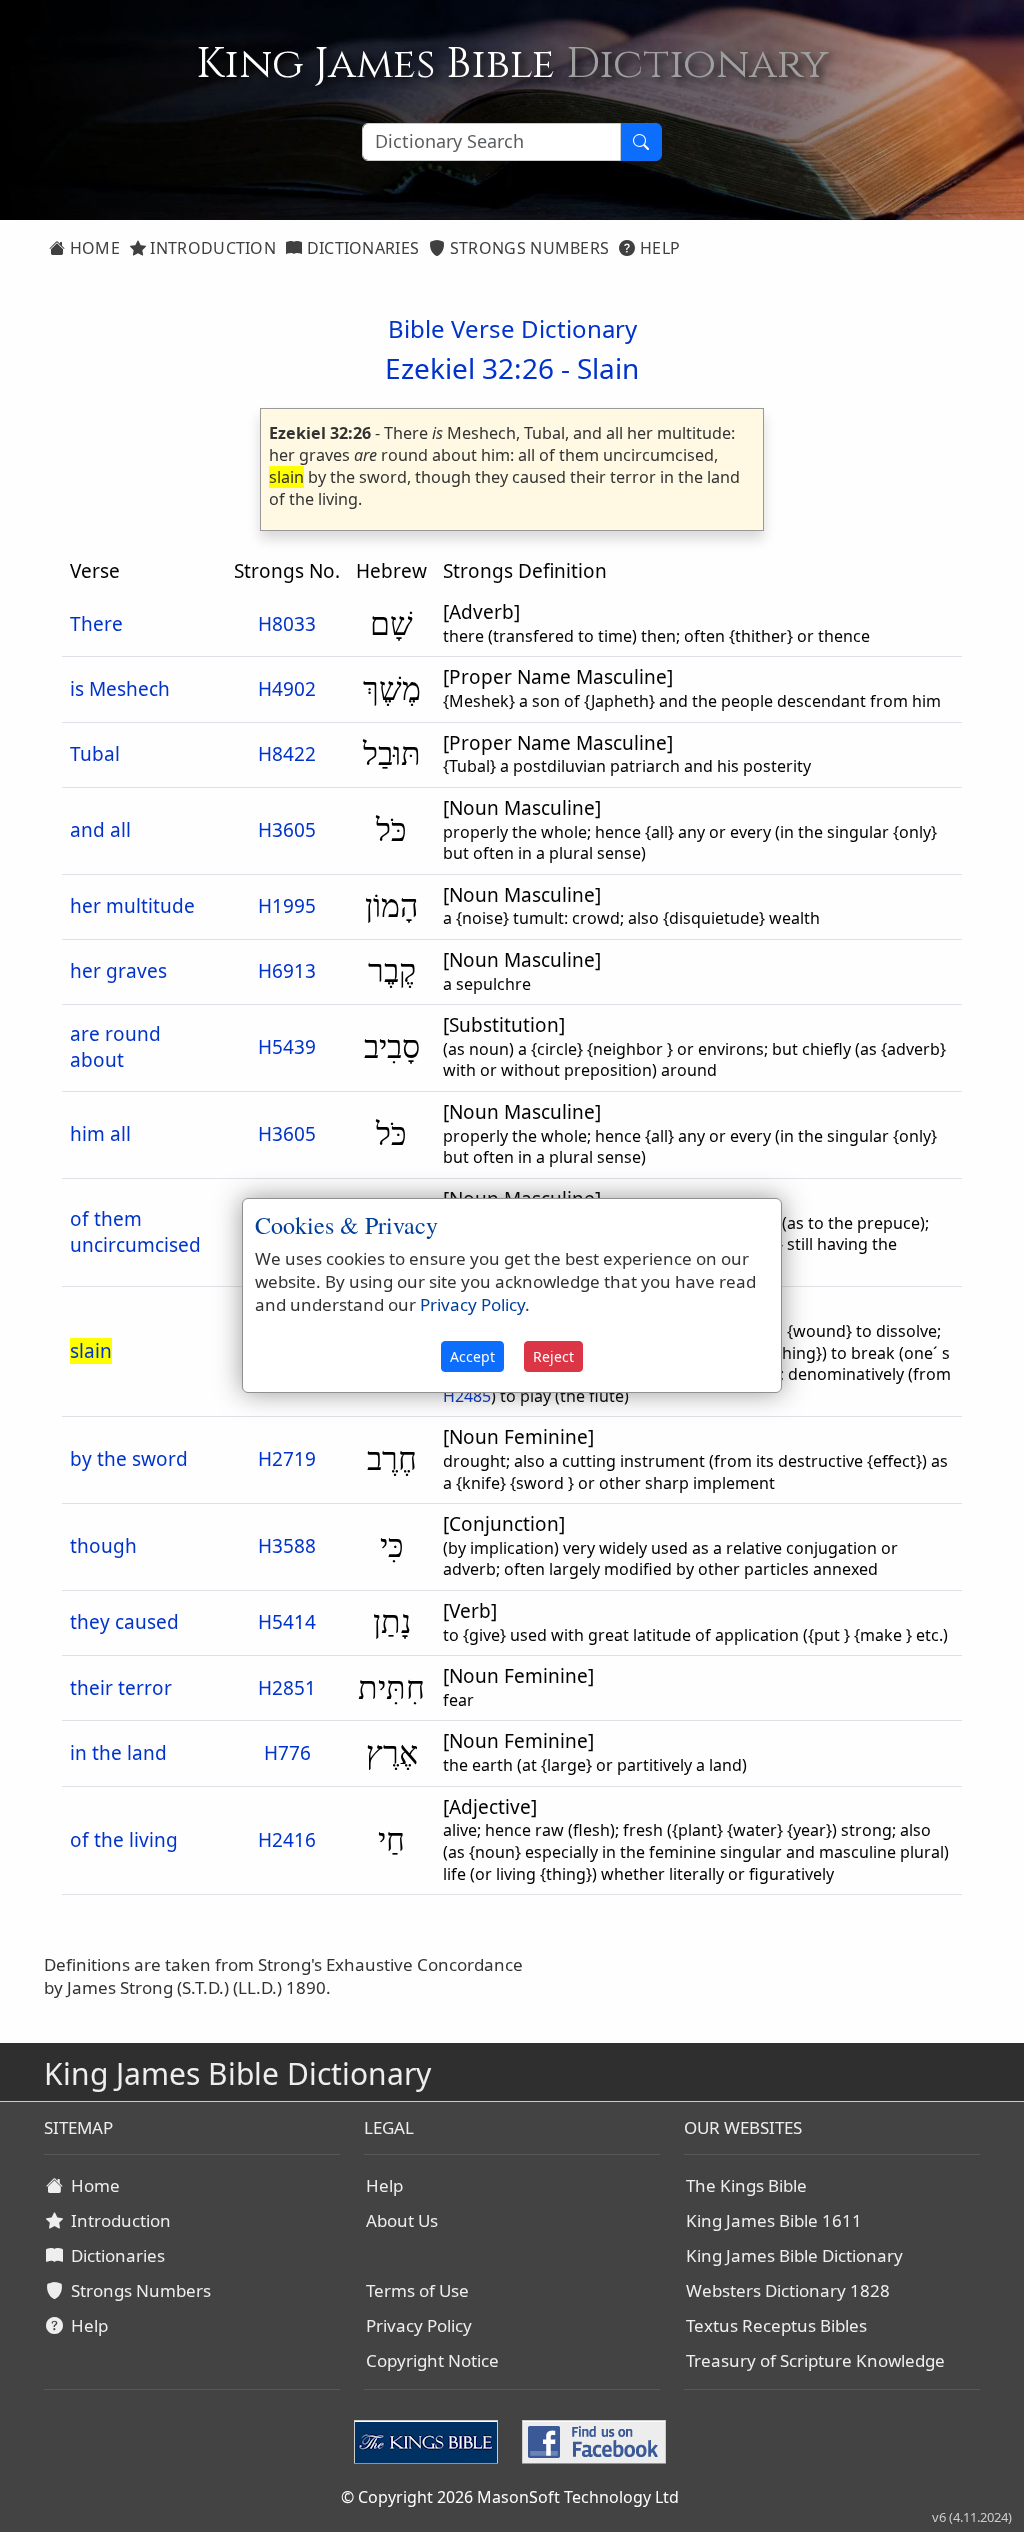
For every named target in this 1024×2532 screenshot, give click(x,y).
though (103, 1546)
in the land (118, 1753)
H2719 (287, 1459)
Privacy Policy (419, 2325)
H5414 (287, 1622)
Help (658, 248)
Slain (608, 368)
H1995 (287, 906)
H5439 (287, 1047)
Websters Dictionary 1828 (788, 2290)
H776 (287, 1753)
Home (92, 248)
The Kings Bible (746, 2185)
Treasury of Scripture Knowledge (815, 2360)
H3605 (287, 830)
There (96, 624)
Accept (472, 1356)
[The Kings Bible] (430, 2439)
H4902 (287, 689)
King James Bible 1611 (774, 2220)
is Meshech (120, 689)
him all (100, 1134)
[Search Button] (641, 142)
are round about (115, 1047)
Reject (553, 1356)
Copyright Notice (432, 2360)
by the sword (129, 1459)
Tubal (95, 754)
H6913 (287, 971)
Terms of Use (417, 2290)
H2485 (467, 1396)
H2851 (287, 1688)
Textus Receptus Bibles (776, 2325)
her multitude (132, 906)
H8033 (287, 624)
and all (100, 830)
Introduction (211, 248)
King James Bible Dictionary (794, 2255)
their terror (121, 1688)
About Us (402, 2220)
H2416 (287, 1840)
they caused (124, 1622)
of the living (124, 1840)
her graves (118, 971)
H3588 (287, 1546)
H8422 (287, 754)
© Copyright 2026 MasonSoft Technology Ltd (510, 2497)
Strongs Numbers (528, 248)
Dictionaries (360, 248)
